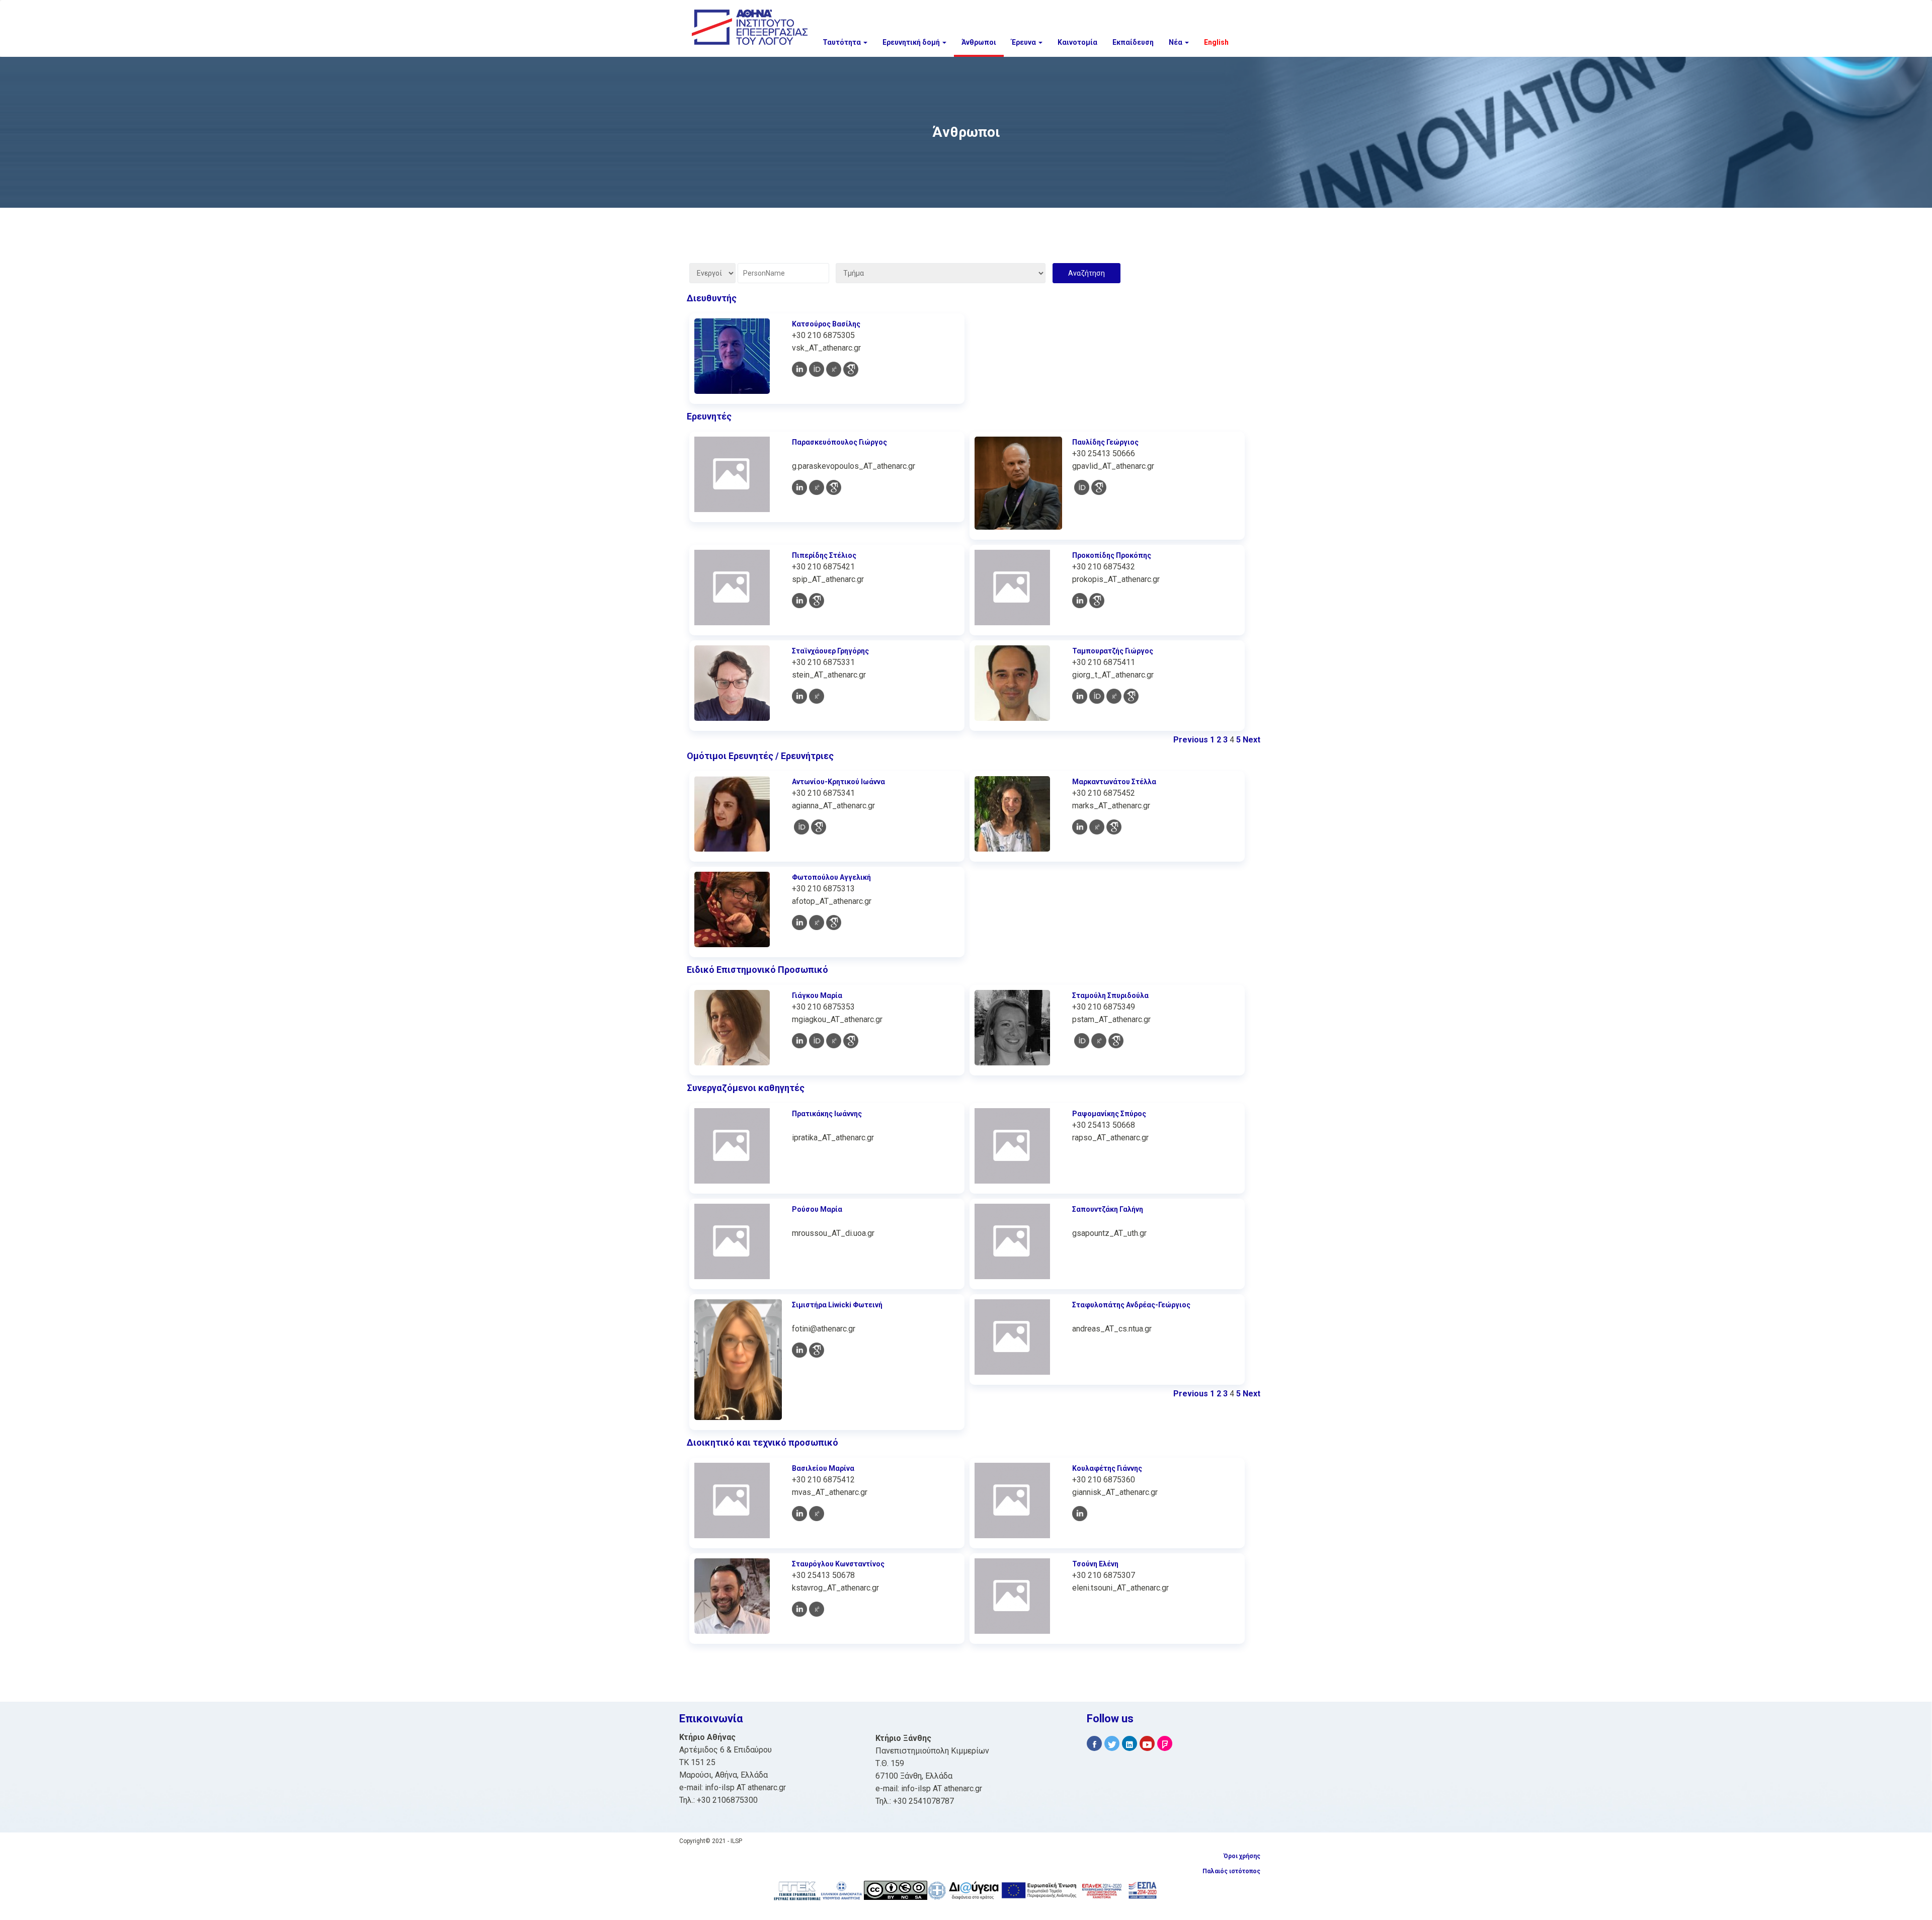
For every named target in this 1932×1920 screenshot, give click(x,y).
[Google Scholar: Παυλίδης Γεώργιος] (1099, 487)
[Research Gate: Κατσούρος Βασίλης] (834, 369)
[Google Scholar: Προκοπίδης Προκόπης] (1097, 601)
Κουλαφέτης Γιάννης (1107, 1468)
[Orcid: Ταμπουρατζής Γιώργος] (1097, 696)
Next (1252, 740)
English (1216, 42)
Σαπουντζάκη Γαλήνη (1108, 1209)
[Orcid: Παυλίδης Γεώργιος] (1082, 487)
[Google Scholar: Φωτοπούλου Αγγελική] (834, 923)
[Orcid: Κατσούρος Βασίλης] (817, 369)
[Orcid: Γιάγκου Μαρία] (817, 1041)
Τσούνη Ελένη (1095, 1564)
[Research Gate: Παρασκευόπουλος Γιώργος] (817, 487)
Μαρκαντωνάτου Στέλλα (1114, 782)
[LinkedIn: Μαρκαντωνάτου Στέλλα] (1080, 827)
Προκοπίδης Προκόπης (1112, 555)
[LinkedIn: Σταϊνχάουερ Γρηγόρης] (799, 696)
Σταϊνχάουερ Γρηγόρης (830, 651)
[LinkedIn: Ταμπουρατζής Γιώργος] (1080, 696)
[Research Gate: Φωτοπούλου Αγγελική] (817, 923)
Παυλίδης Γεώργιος (1105, 442)
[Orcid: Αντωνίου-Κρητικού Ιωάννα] (801, 827)
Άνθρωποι (979, 42)
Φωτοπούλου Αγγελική (831, 877)
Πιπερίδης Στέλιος (824, 555)
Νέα (1176, 42)
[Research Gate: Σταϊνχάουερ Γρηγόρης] (817, 696)
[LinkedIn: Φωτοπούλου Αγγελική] (799, 923)
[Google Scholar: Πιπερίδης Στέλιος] (817, 601)
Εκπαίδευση (1133, 42)
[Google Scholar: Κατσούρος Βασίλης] (851, 369)
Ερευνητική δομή (912, 42)
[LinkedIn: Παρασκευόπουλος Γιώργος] (799, 487)
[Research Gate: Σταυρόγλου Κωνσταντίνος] (817, 1609)
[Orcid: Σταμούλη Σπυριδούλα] (1082, 1041)
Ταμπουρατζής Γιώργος (1113, 651)
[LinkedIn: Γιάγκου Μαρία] (799, 1041)
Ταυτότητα (842, 42)
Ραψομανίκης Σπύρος (1109, 1114)
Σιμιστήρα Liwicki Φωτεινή (837, 1305)
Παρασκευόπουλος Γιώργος (839, 442)
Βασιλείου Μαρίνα (823, 1468)
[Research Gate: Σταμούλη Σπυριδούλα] (1099, 1041)
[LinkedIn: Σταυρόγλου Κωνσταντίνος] (799, 1609)
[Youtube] (1147, 1744)
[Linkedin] (1130, 1744)
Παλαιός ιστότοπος (1231, 1871)
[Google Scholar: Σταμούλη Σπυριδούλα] (1116, 1041)
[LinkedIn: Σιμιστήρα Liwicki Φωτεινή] (799, 1350)
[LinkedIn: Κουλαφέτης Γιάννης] (1080, 1514)
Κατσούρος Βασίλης (826, 324)
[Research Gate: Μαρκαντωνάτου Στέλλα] (1097, 827)
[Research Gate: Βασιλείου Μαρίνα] (817, 1514)
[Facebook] (1094, 1744)
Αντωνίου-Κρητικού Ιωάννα (838, 782)
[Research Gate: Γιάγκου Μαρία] (834, 1041)
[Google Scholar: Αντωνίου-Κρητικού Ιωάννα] (819, 827)
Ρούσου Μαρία (817, 1209)
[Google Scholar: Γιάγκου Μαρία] (851, 1041)
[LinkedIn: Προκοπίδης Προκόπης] (1080, 601)
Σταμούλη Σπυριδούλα (1110, 995)
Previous (1191, 740)
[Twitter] (1112, 1744)
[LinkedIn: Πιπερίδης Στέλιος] (799, 601)
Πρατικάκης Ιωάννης (827, 1114)
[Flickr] (1165, 1744)
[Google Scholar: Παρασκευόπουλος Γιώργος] (834, 487)
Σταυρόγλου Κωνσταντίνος (838, 1564)
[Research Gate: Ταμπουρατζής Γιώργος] (1114, 696)
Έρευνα (1024, 42)
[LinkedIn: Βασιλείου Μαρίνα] (799, 1514)
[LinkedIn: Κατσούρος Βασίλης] (799, 369)
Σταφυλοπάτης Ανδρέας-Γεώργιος (1131, 1305)
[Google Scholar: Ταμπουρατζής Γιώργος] (1131, 696)
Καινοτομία (1077, 42)
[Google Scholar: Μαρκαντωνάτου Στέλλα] (1114, 827)
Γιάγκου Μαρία (817, 995)
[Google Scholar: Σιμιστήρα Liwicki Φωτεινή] (817, 1350)
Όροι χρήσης (1242, 1856)
